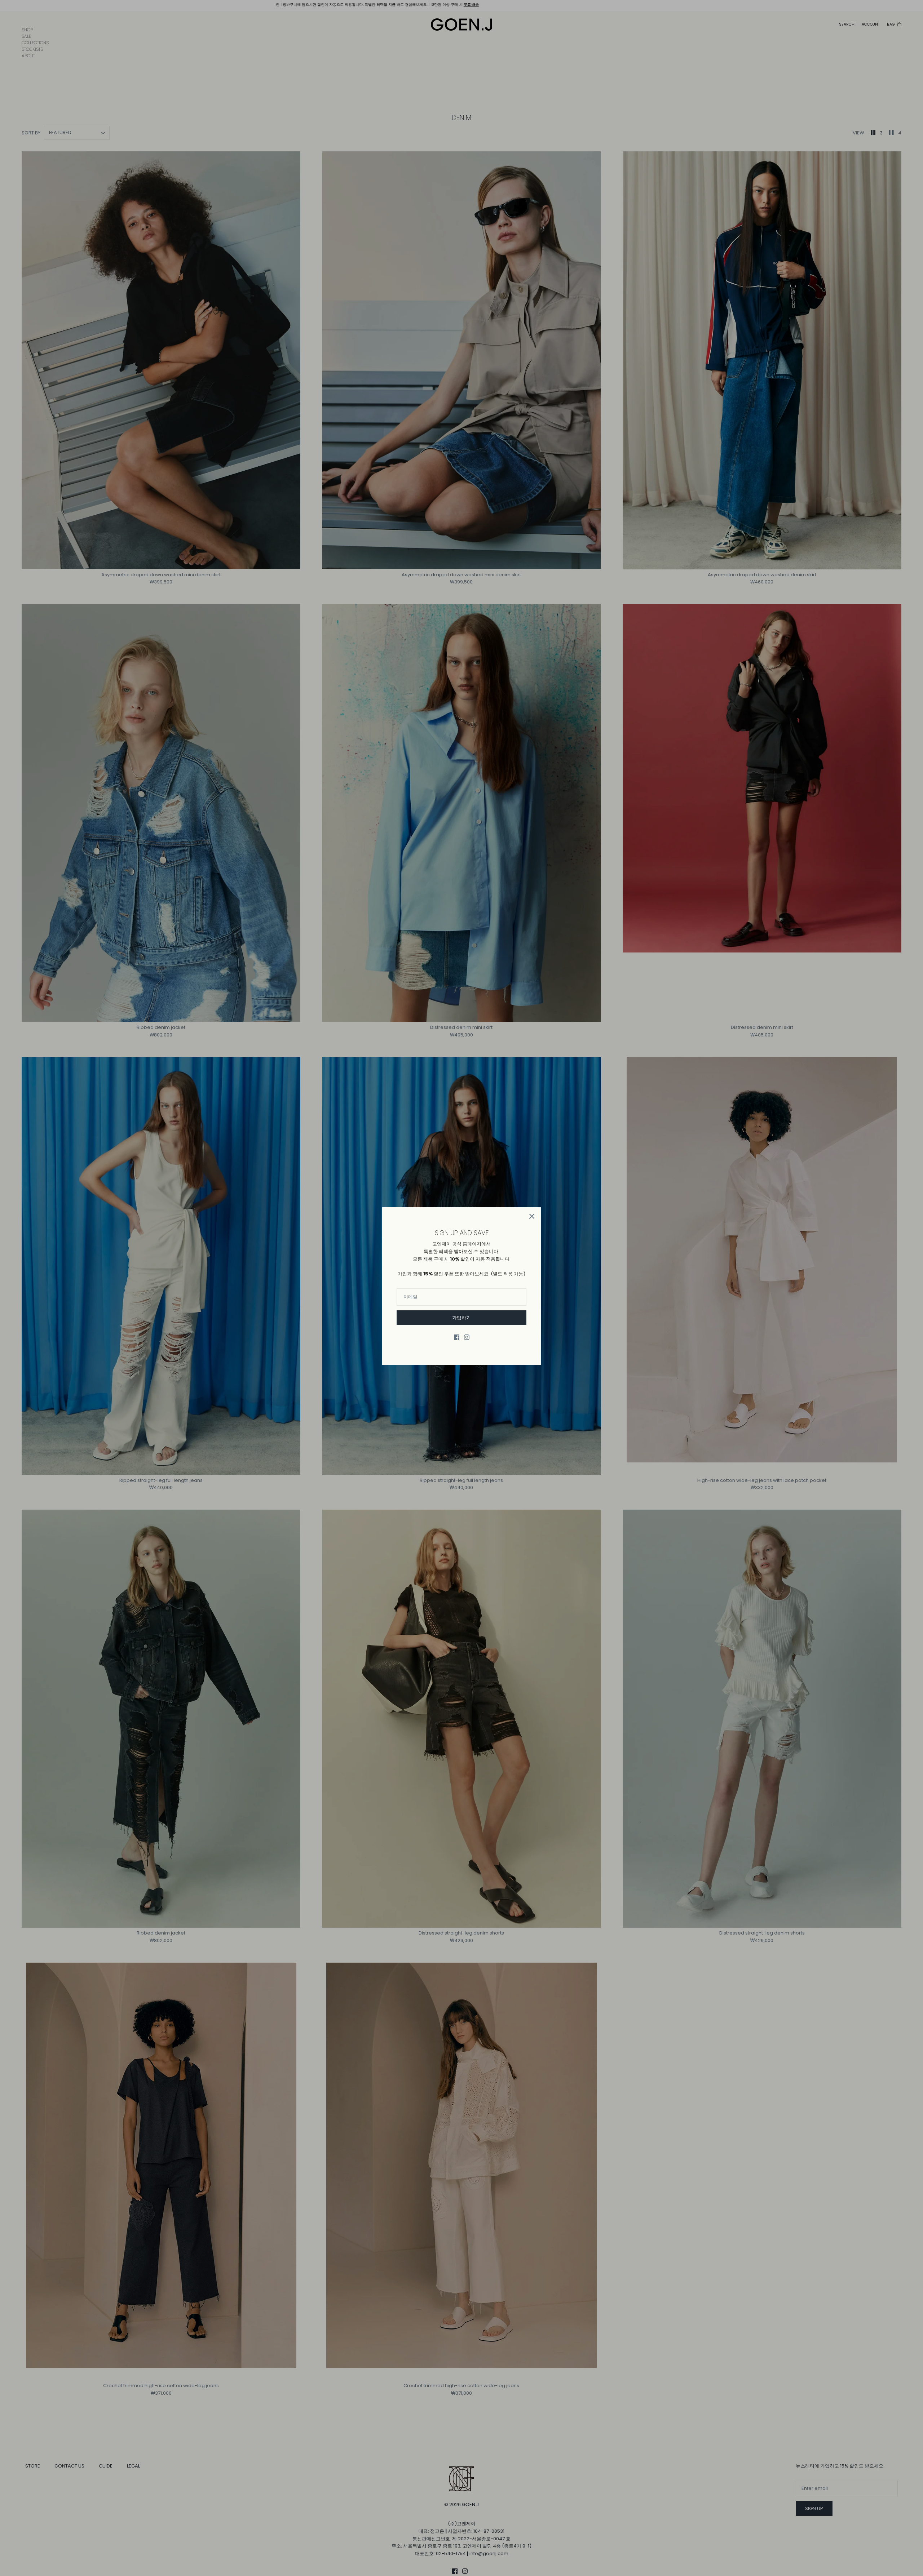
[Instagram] (467, 1337)
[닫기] (532, 1216)
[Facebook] (457, 1337)
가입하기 (461, 1318)
